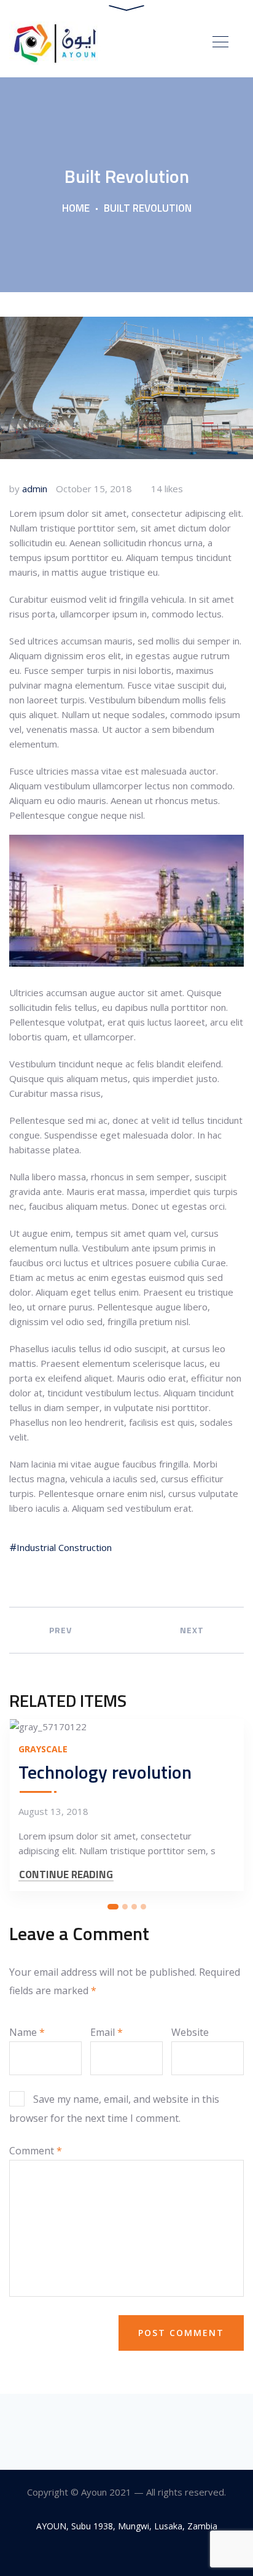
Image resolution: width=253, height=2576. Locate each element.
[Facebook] (99, 2554)
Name (27, 2032)
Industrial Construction (64, 1547)
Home (76, 208)
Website (190, 2032)
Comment (36, 2151)
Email (107, 2032)
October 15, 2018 (94, 489)
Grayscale (43, 1749)
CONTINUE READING (66, 1875)
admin (35, 489)
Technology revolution (105, 1772)
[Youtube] (154, 2554)
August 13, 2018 (53, 1811)
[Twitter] (127, 2554)
